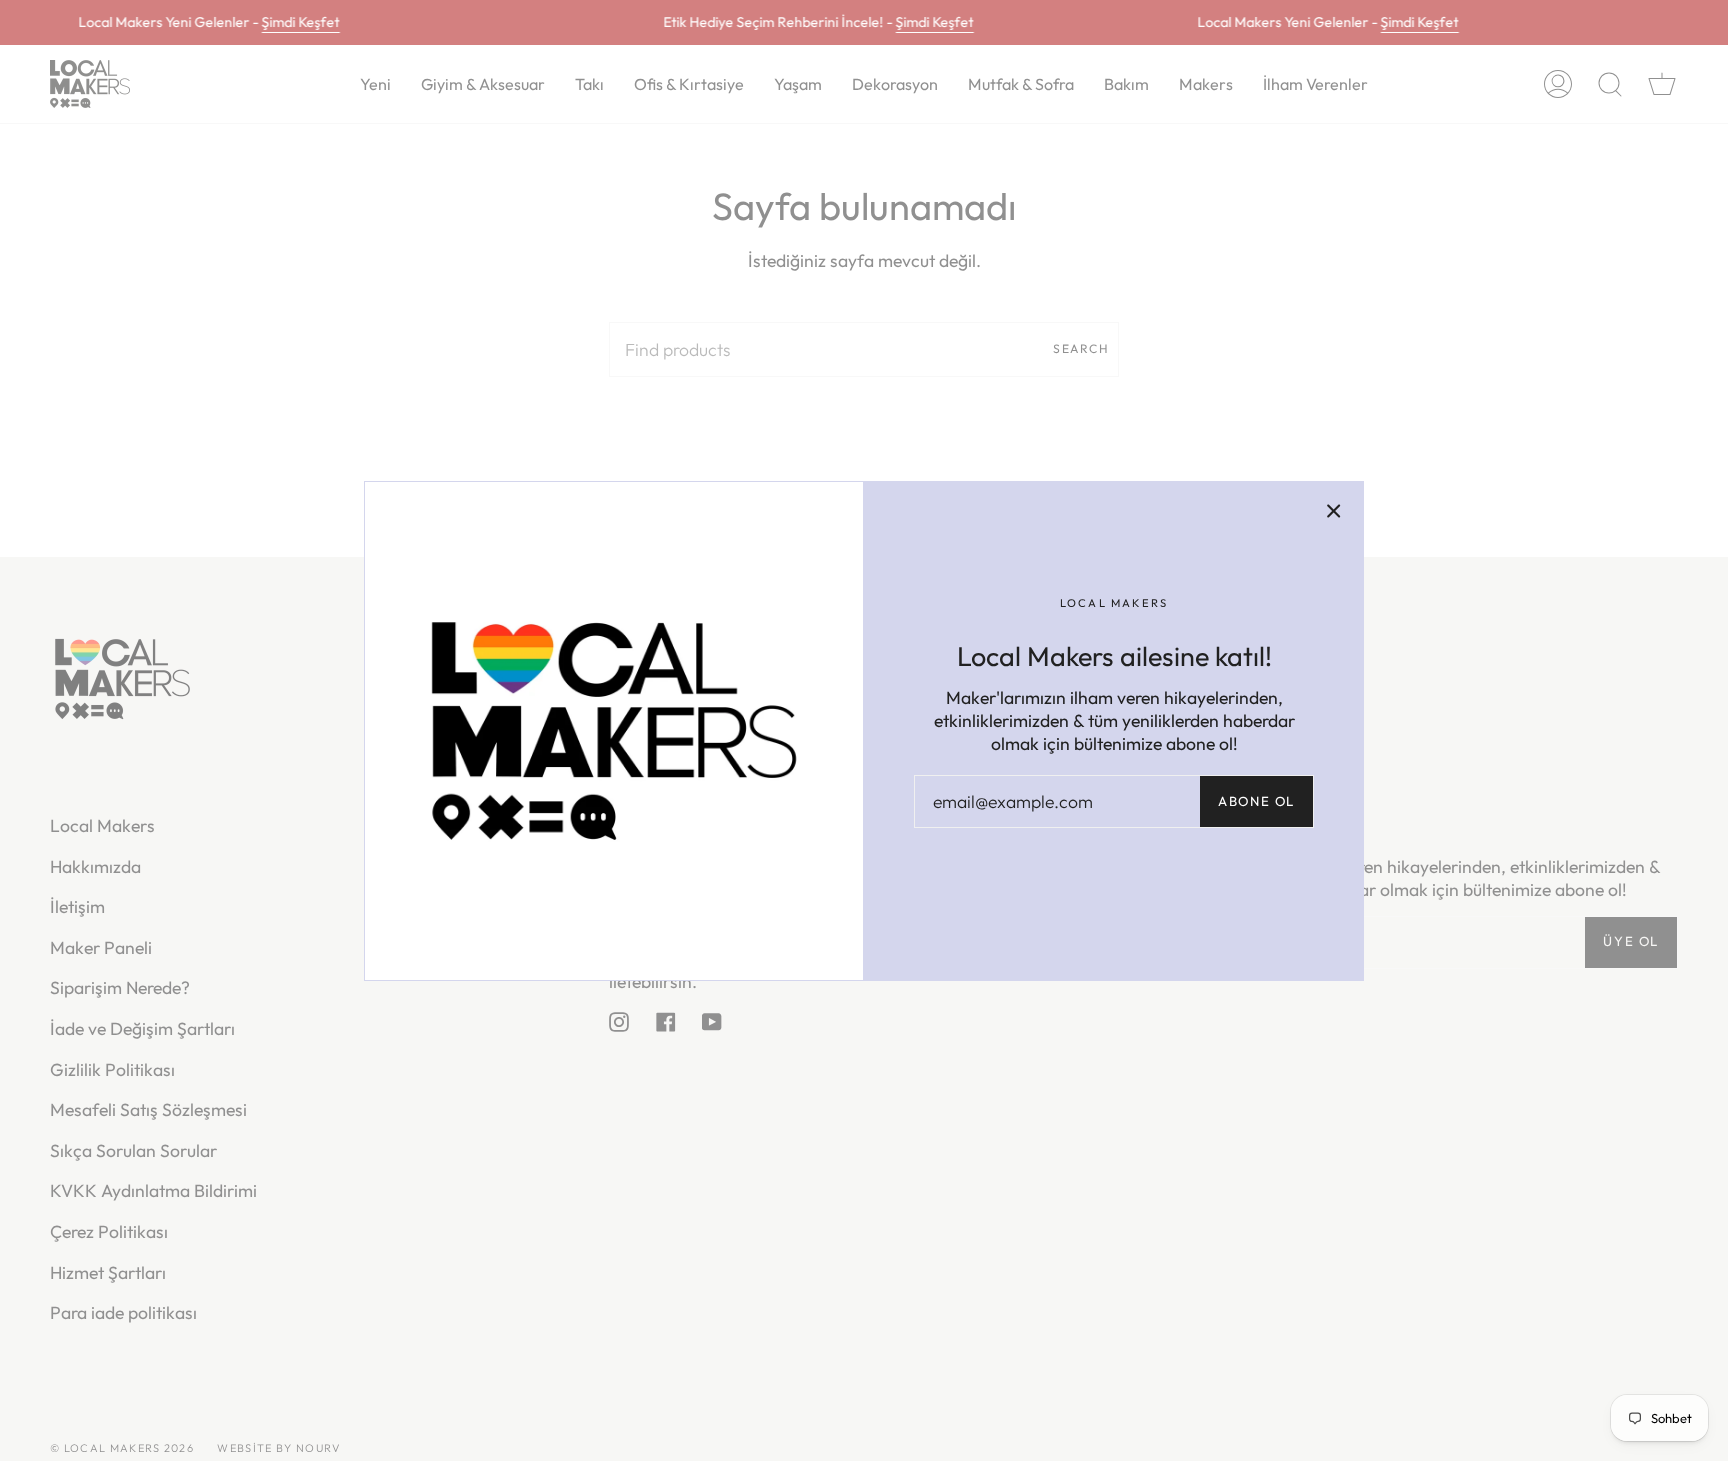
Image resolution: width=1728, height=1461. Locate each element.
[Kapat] (1334, 511)
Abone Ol (1256, 801)
